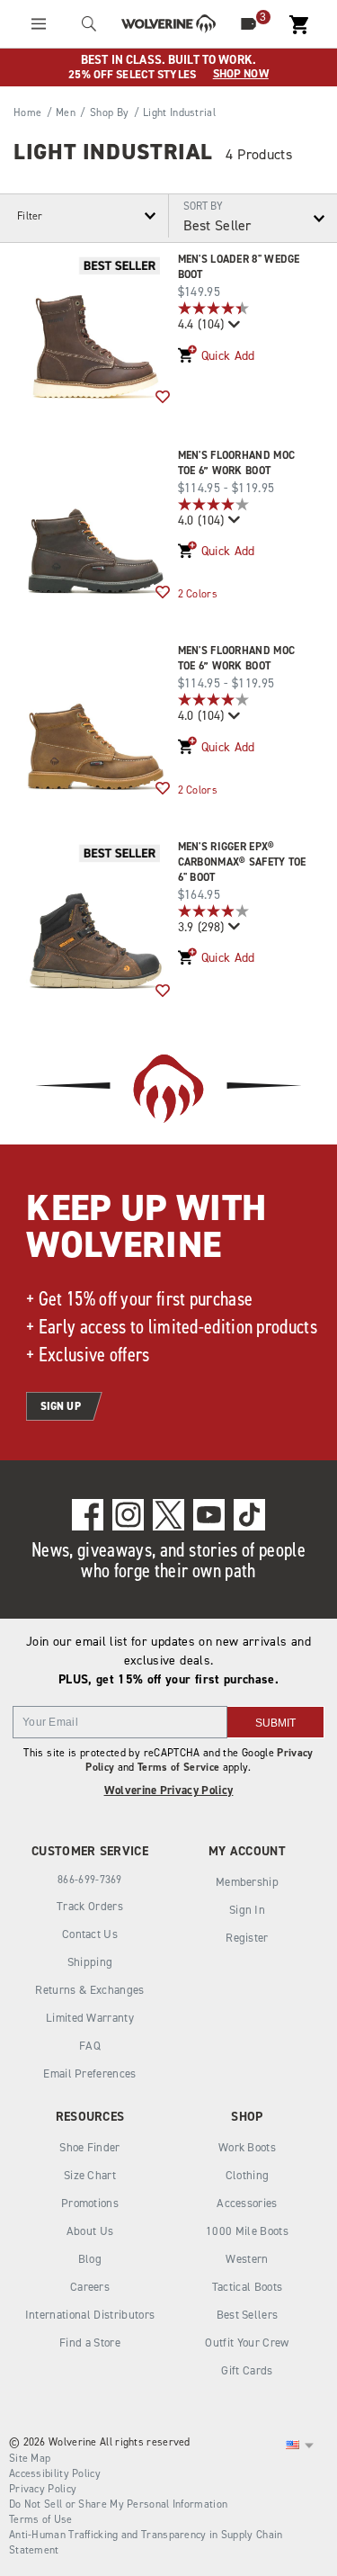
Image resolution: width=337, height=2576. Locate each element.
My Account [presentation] (247, 1851)
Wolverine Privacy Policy (169, 1790)
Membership (247, 1882)
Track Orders (90, 1906)
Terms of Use (41, 2519)
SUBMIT (275, 1723)
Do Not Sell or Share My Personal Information (118, 2504)
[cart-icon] (298, 24)
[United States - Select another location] (293, 2446)
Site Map (30, 2458)
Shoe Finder (90, 2147)
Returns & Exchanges (89, 1990)
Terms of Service (178, 1767)
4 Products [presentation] (259, 154)
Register (247, 1938)
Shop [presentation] (247, 2117)
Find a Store (90, 2343)
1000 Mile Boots (247, 2231)
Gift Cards (247, 2370)
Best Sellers (248, 2315)
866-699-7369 (90, 1880)
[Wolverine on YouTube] (209, 1515)
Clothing (248, 2175)
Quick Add (228, 356)
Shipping (90, 1962)
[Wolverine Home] (168, 24)
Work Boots (247, 2147)
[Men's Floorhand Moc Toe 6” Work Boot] (96, 521)
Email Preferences (90, 2073)
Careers (90, 2287)
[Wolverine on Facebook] (88, 1515)
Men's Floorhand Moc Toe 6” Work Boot (237, 463)
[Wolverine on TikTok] (249, 1515)
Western (247, 2259)
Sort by (203, 206)
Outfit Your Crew (247, 2343)
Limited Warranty (90, 2018)
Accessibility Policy (55, 2473)
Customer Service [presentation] (90, 1851)
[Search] (89, 24)
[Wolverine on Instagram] (128, 1515)
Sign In (247, 1910)
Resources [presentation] (90, 2117)
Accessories (247, 2203)
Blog (90, 2259)
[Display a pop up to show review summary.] (232, 324)
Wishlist (163, 398)
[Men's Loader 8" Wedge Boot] (96, 325)
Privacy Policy (43, 2489)
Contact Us (90, 1934)
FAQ (90, 2046)
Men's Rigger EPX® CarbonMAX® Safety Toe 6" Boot (242, 862)
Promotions (90, 2203)
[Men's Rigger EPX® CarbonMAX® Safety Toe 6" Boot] (96, 916)
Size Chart (90, 2175)
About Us (90, 2231)
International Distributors (90, 2315)
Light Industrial (113, 152)
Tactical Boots (248, 2287)
